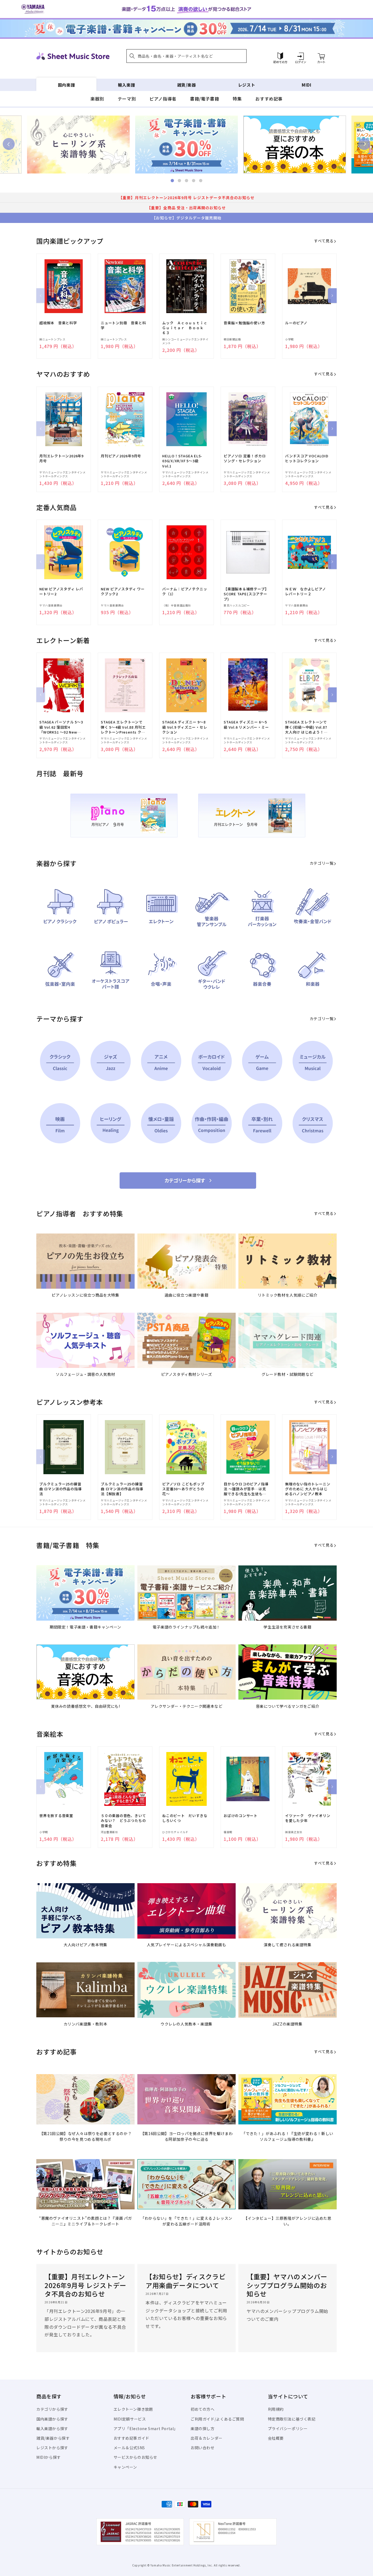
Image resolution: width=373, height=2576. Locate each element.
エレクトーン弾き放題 (133, 2409)
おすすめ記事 (269, 99)
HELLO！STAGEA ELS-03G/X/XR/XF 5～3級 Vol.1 (182, 461)
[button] (187, 56)
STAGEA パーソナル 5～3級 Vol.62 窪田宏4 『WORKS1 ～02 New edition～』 (61, 727)
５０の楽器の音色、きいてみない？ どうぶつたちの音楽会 (123, 1821)
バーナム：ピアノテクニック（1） (185, 591)
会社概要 (276, 2438)
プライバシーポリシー (288, 2428)
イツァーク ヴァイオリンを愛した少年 (308, 1818)
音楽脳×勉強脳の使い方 (244, 323)
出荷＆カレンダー (207, 2438)
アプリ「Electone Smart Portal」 (146, 2428)
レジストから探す (52, 2448)
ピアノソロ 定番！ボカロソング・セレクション (245, 458)
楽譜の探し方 (203, 2428)
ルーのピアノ (296, 323)
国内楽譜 (66, 85)
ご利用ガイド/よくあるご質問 (217, 2419)
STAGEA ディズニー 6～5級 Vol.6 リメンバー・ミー (246, 725)
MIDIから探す (49, 2457)
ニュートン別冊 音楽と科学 (123, 325)
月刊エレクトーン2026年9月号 (61, 458)
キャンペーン (125, 2467)
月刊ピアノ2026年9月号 (121, 456)
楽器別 (97, 99)
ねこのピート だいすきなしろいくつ (185, 1818)
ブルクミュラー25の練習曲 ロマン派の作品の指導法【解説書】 (122, 1489)
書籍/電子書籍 (205, 99)
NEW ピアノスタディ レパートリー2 (61, 591)
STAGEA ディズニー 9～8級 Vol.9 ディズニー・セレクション (185, 727)
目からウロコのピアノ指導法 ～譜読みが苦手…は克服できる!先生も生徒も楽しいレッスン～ (246, 1489)
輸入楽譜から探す (52, 2428)
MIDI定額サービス (130, 2419)
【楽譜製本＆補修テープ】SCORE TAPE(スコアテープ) (246, 594)
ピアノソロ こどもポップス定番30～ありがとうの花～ (183, 1489)
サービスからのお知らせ (136, 2457)
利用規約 (276, 2409)
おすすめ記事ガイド (131, 2438)
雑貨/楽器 (187, 85)
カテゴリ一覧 (322, 863)
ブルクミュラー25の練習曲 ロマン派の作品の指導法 (60, 1489)
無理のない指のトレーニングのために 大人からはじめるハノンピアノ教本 (308, 1489)
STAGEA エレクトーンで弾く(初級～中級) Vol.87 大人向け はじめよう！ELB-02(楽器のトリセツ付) (306, 727)
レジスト (247, 85)
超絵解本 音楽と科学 (58, 323)
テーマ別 (127, 99)
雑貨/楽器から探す (53, 2438)
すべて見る (324, 241)
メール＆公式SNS (129, 2448)
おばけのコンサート (241, 1816)
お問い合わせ (203, 2448)
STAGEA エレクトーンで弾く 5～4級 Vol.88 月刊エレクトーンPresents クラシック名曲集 (123, 727)
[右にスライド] (332, 296)
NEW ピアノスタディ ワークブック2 (123, 591)
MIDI (307, 85)
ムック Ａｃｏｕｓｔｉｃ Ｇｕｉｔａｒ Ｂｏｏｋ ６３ (185, 328)
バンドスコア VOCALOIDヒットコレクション (307, 458)
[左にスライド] (41, 296)
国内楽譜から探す (52, 2419)
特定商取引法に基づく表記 (292, 2419)
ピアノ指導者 (163, 99)
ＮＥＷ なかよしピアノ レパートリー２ (307, 591)
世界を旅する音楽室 (56, 1816)
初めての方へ (203, 2409)
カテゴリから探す (52, 2409)
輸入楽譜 (126, 85)
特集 (237, 99)
